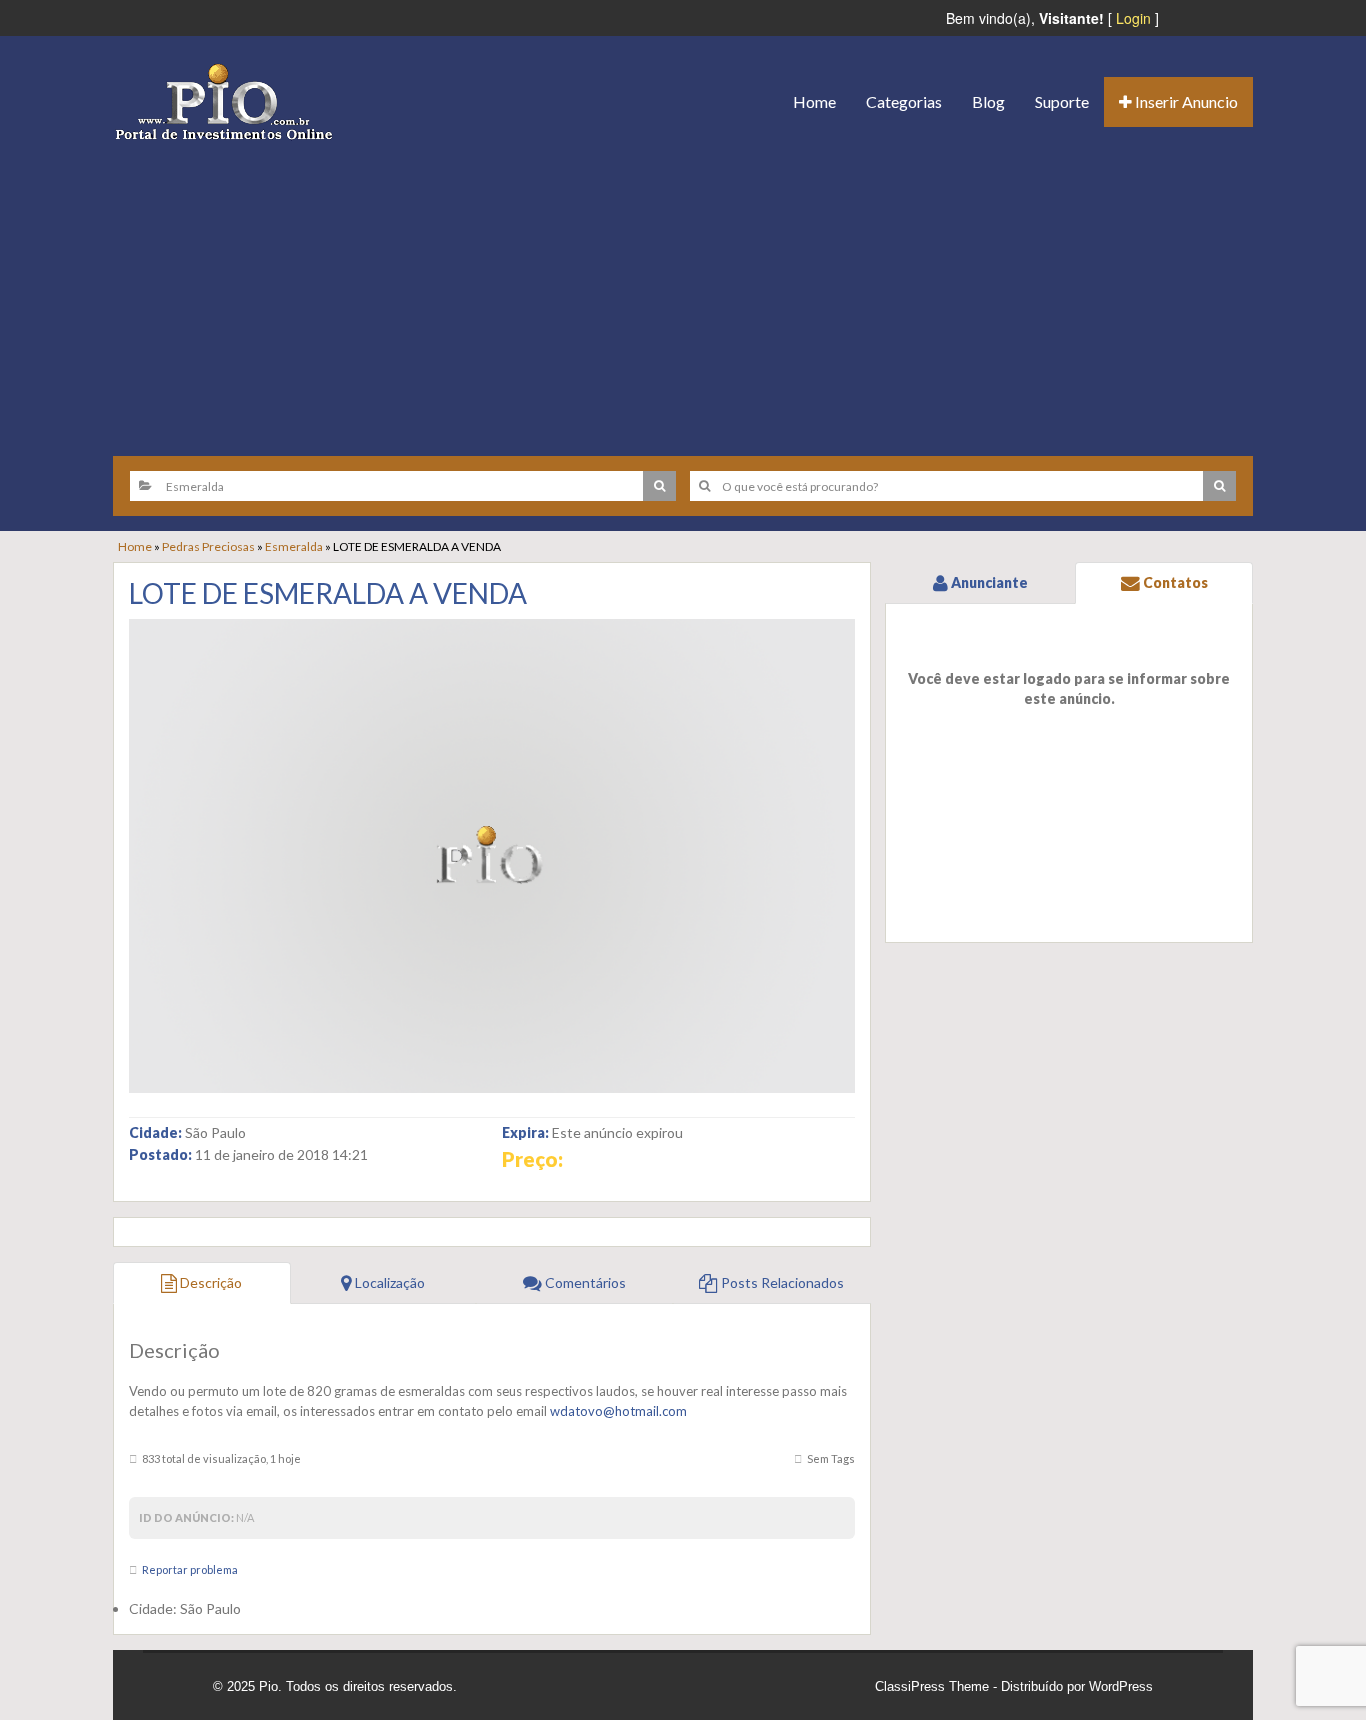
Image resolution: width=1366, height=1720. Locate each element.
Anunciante (988, 582)
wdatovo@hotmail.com (618, 1411)
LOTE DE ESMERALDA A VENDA (328, 593)
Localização (388, 1282)
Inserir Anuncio (1185, 101)
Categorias (904, 101)
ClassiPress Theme (932, 1686)
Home (814, 101)
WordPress (1121, 1686)
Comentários (584, 1282)
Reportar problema (190, 1569)
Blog (988, 101)
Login (1133, 18)
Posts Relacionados (781, 1282)
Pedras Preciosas (208, 546)
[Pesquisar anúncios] (659, 486)
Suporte (1062, 101)
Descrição (209, 1282)
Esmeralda (294, 546)
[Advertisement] (683, 291)
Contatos (1174, 582)
